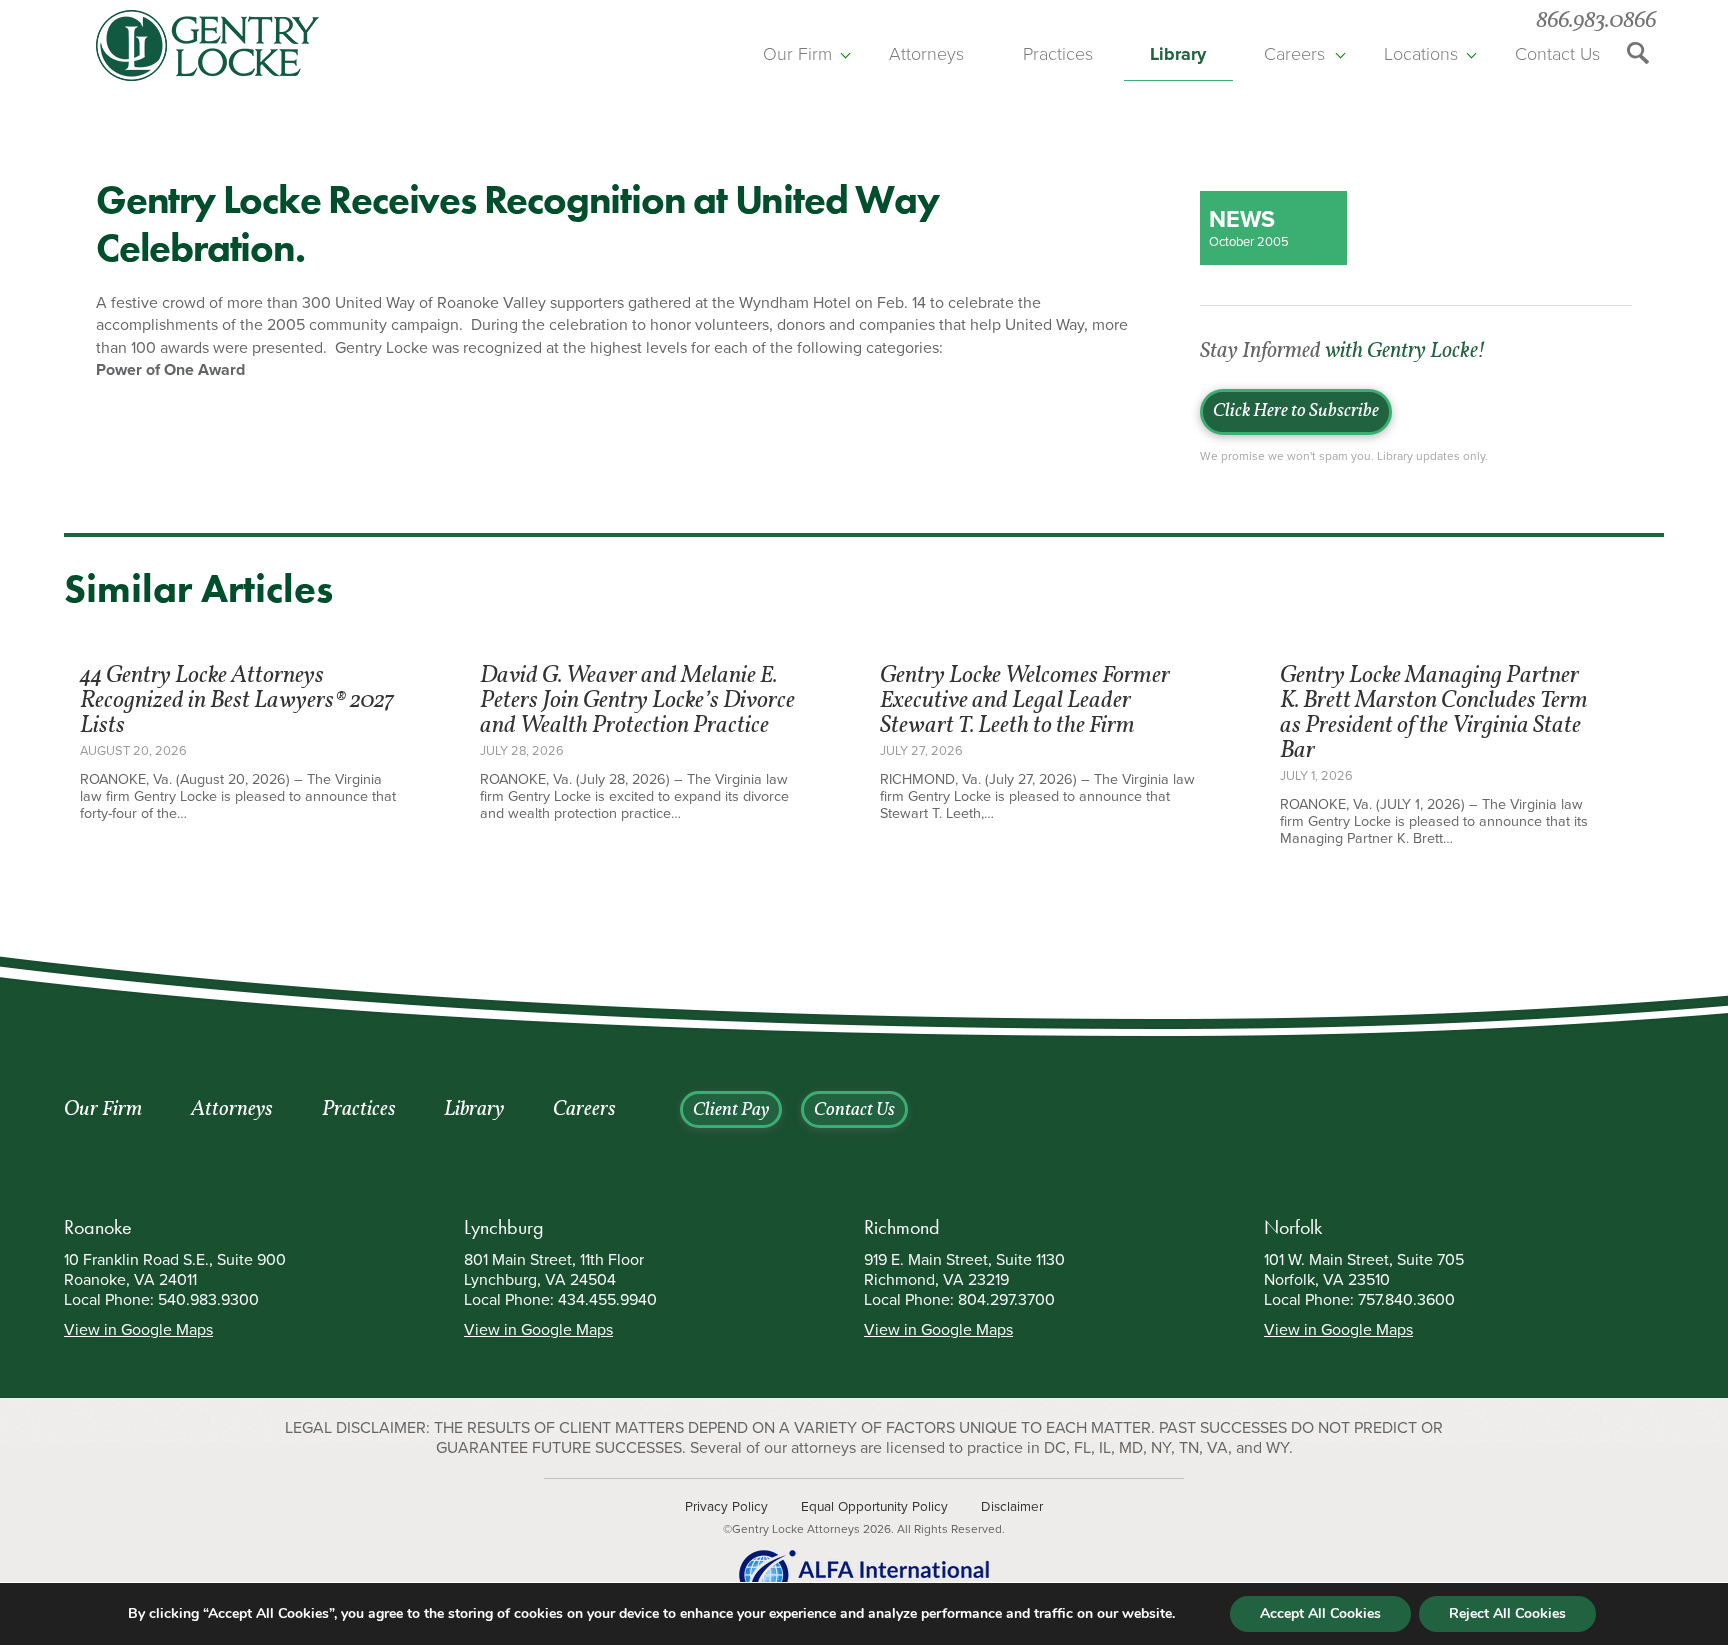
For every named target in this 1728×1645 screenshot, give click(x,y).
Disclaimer (1012, 1507)
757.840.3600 (1406, 1300)
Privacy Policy (726, 1507)
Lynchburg (504, 1227)
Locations (1421, 54)
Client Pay (731, 1111)
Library (1178, 54)
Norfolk (1293, 1227)
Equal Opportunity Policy (874, 1507)
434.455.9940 (607, 1300)
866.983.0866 (1596, 21)
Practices (1058, 54)
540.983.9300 (208, 1300)
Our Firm (797, 54)
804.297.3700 (1006, 1300)
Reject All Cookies (1507, 1613)
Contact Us (1557, 54)
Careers (1294, 54)
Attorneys (926, 54)
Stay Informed (1342, 352)
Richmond (902, 1227)
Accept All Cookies (1320, 1613)
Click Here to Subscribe (1296, 412)
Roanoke (98, 1227)
